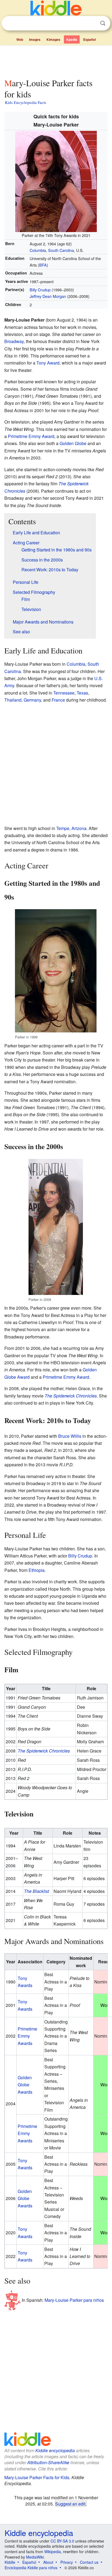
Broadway (14, 341)
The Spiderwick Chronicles (71, 1396)
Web (20, 39)
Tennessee (64, 693)
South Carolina (61, 250)
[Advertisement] (56, 61)
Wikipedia (53, 2552)
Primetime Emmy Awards (27, 2036)
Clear (92, 23)
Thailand (13, 700)
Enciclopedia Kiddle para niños (31, 2568)
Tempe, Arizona (71, 828)
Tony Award (48, 363)
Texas (82, 693)
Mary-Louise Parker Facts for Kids (37, 2477)
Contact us (89, 2562)
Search (103, 23)
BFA (43, 265)
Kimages (53, 39)
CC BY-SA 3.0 (62, 2541)
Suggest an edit (70, 2504)
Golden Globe (73, 443)
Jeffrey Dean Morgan (48, 296)
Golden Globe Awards (25, 2085)
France (58, 700)
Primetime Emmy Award (31, 436)
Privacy (67, 2562)
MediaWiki (35, 2557)
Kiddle (10, 2562)
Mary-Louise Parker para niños (74, 2300)
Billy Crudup (40, 290)
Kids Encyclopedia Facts (26, 102)
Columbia (38, 250)
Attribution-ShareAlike (48, 2462)
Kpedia (72, 39)
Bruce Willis (70, 1436)
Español (89, 39)
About (48, 2562)
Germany (32, 700)
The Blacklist (36, 1891)
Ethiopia (37, 1570)
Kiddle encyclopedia (55, 2450)
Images (35, 39)
